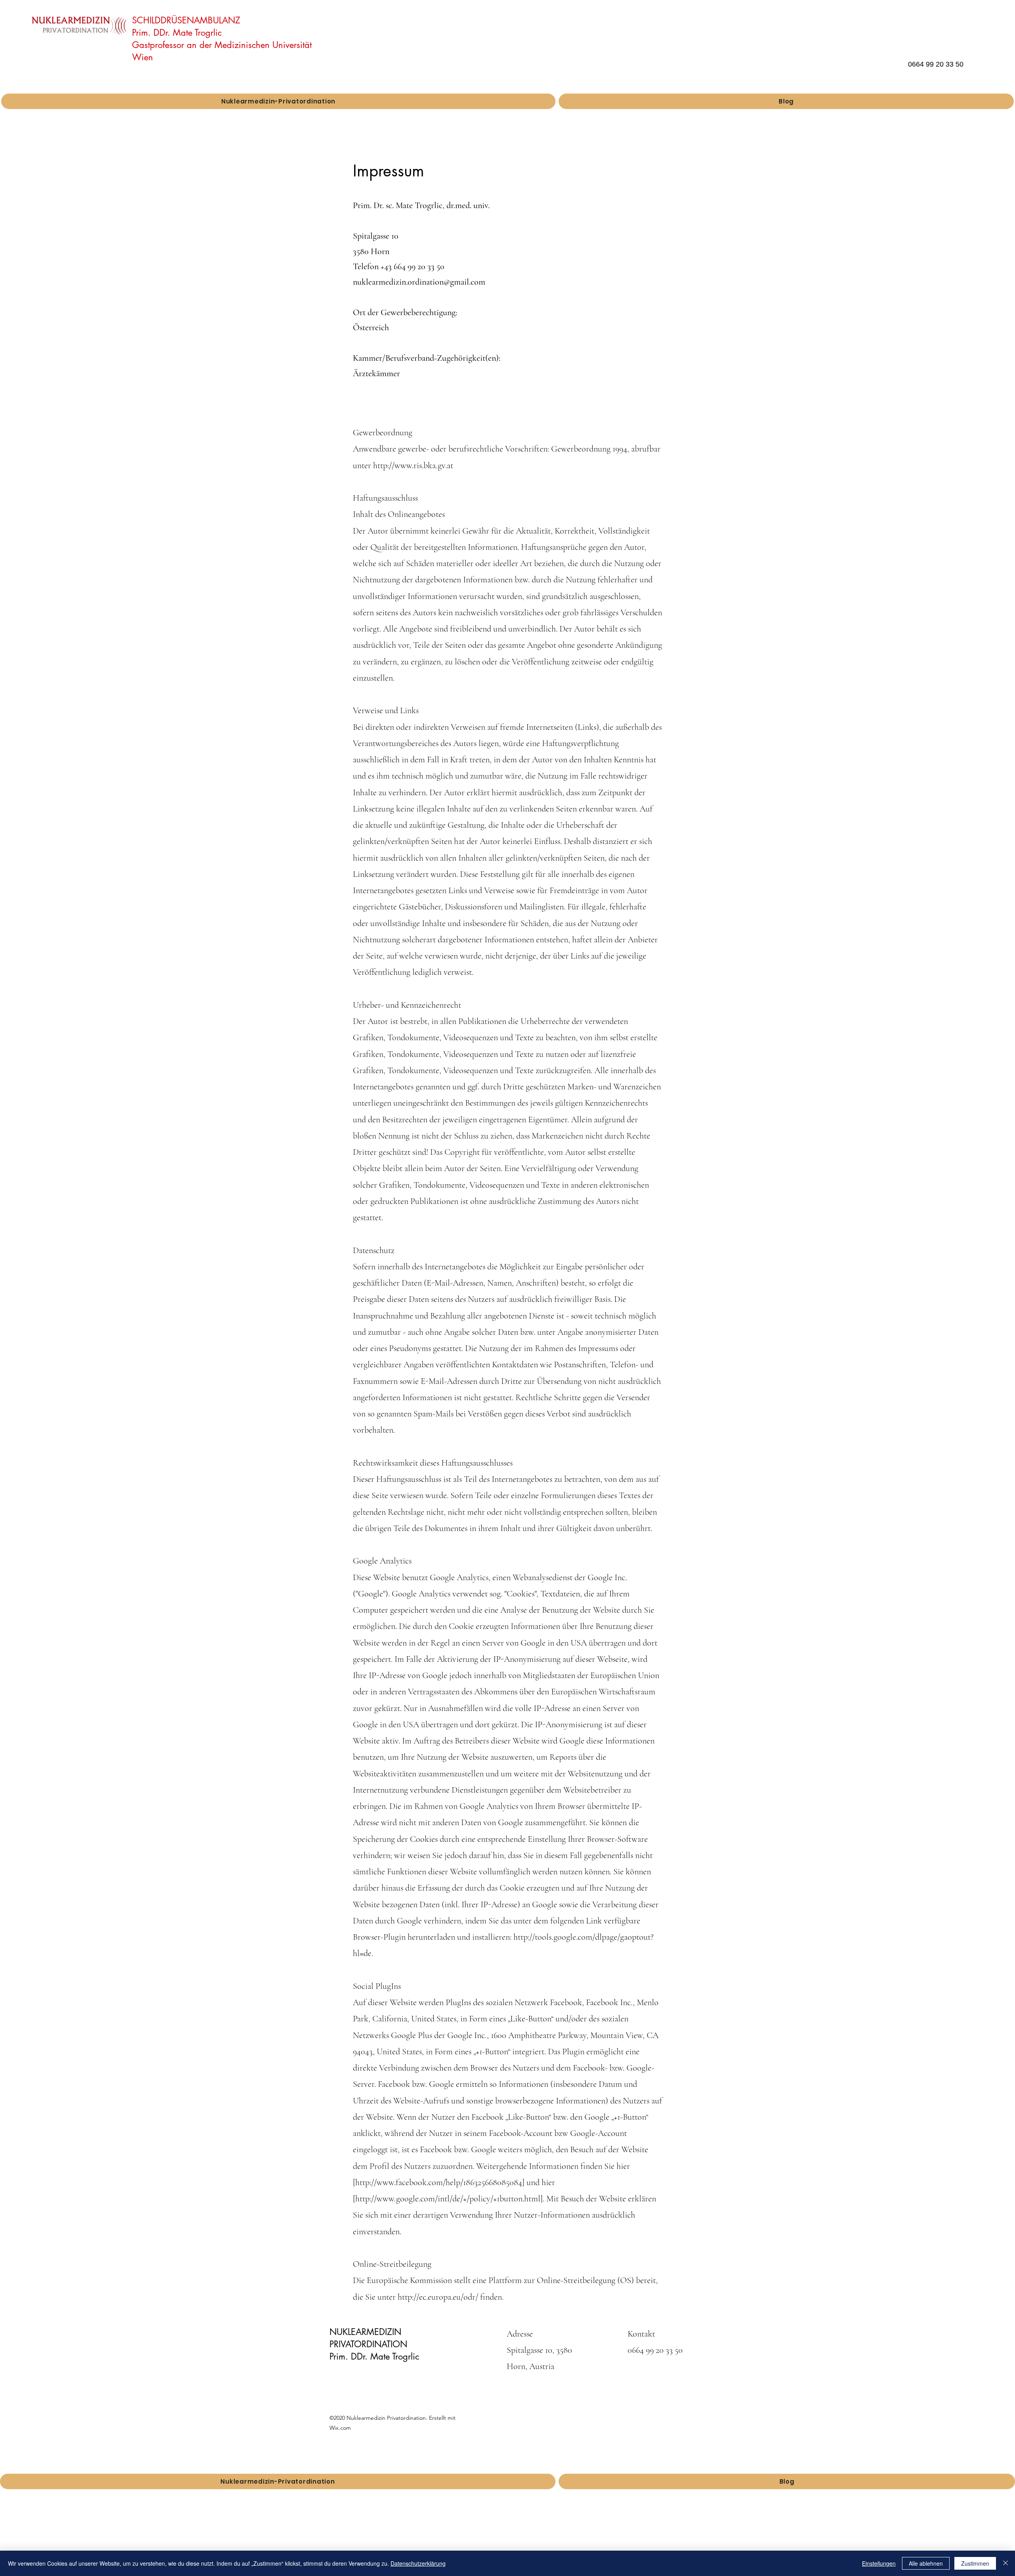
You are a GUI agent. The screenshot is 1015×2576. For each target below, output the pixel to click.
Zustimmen (975, 2563)
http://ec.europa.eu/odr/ (438, 2297)
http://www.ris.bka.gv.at (413, 465)
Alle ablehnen (926, 2563)
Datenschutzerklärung (418, 2563)
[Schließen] (1005, 2563)
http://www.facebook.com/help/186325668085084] (440, 2182)
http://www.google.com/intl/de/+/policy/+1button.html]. (450, 2199)
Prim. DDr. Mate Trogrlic (177, 33)
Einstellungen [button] (879, 2563)
